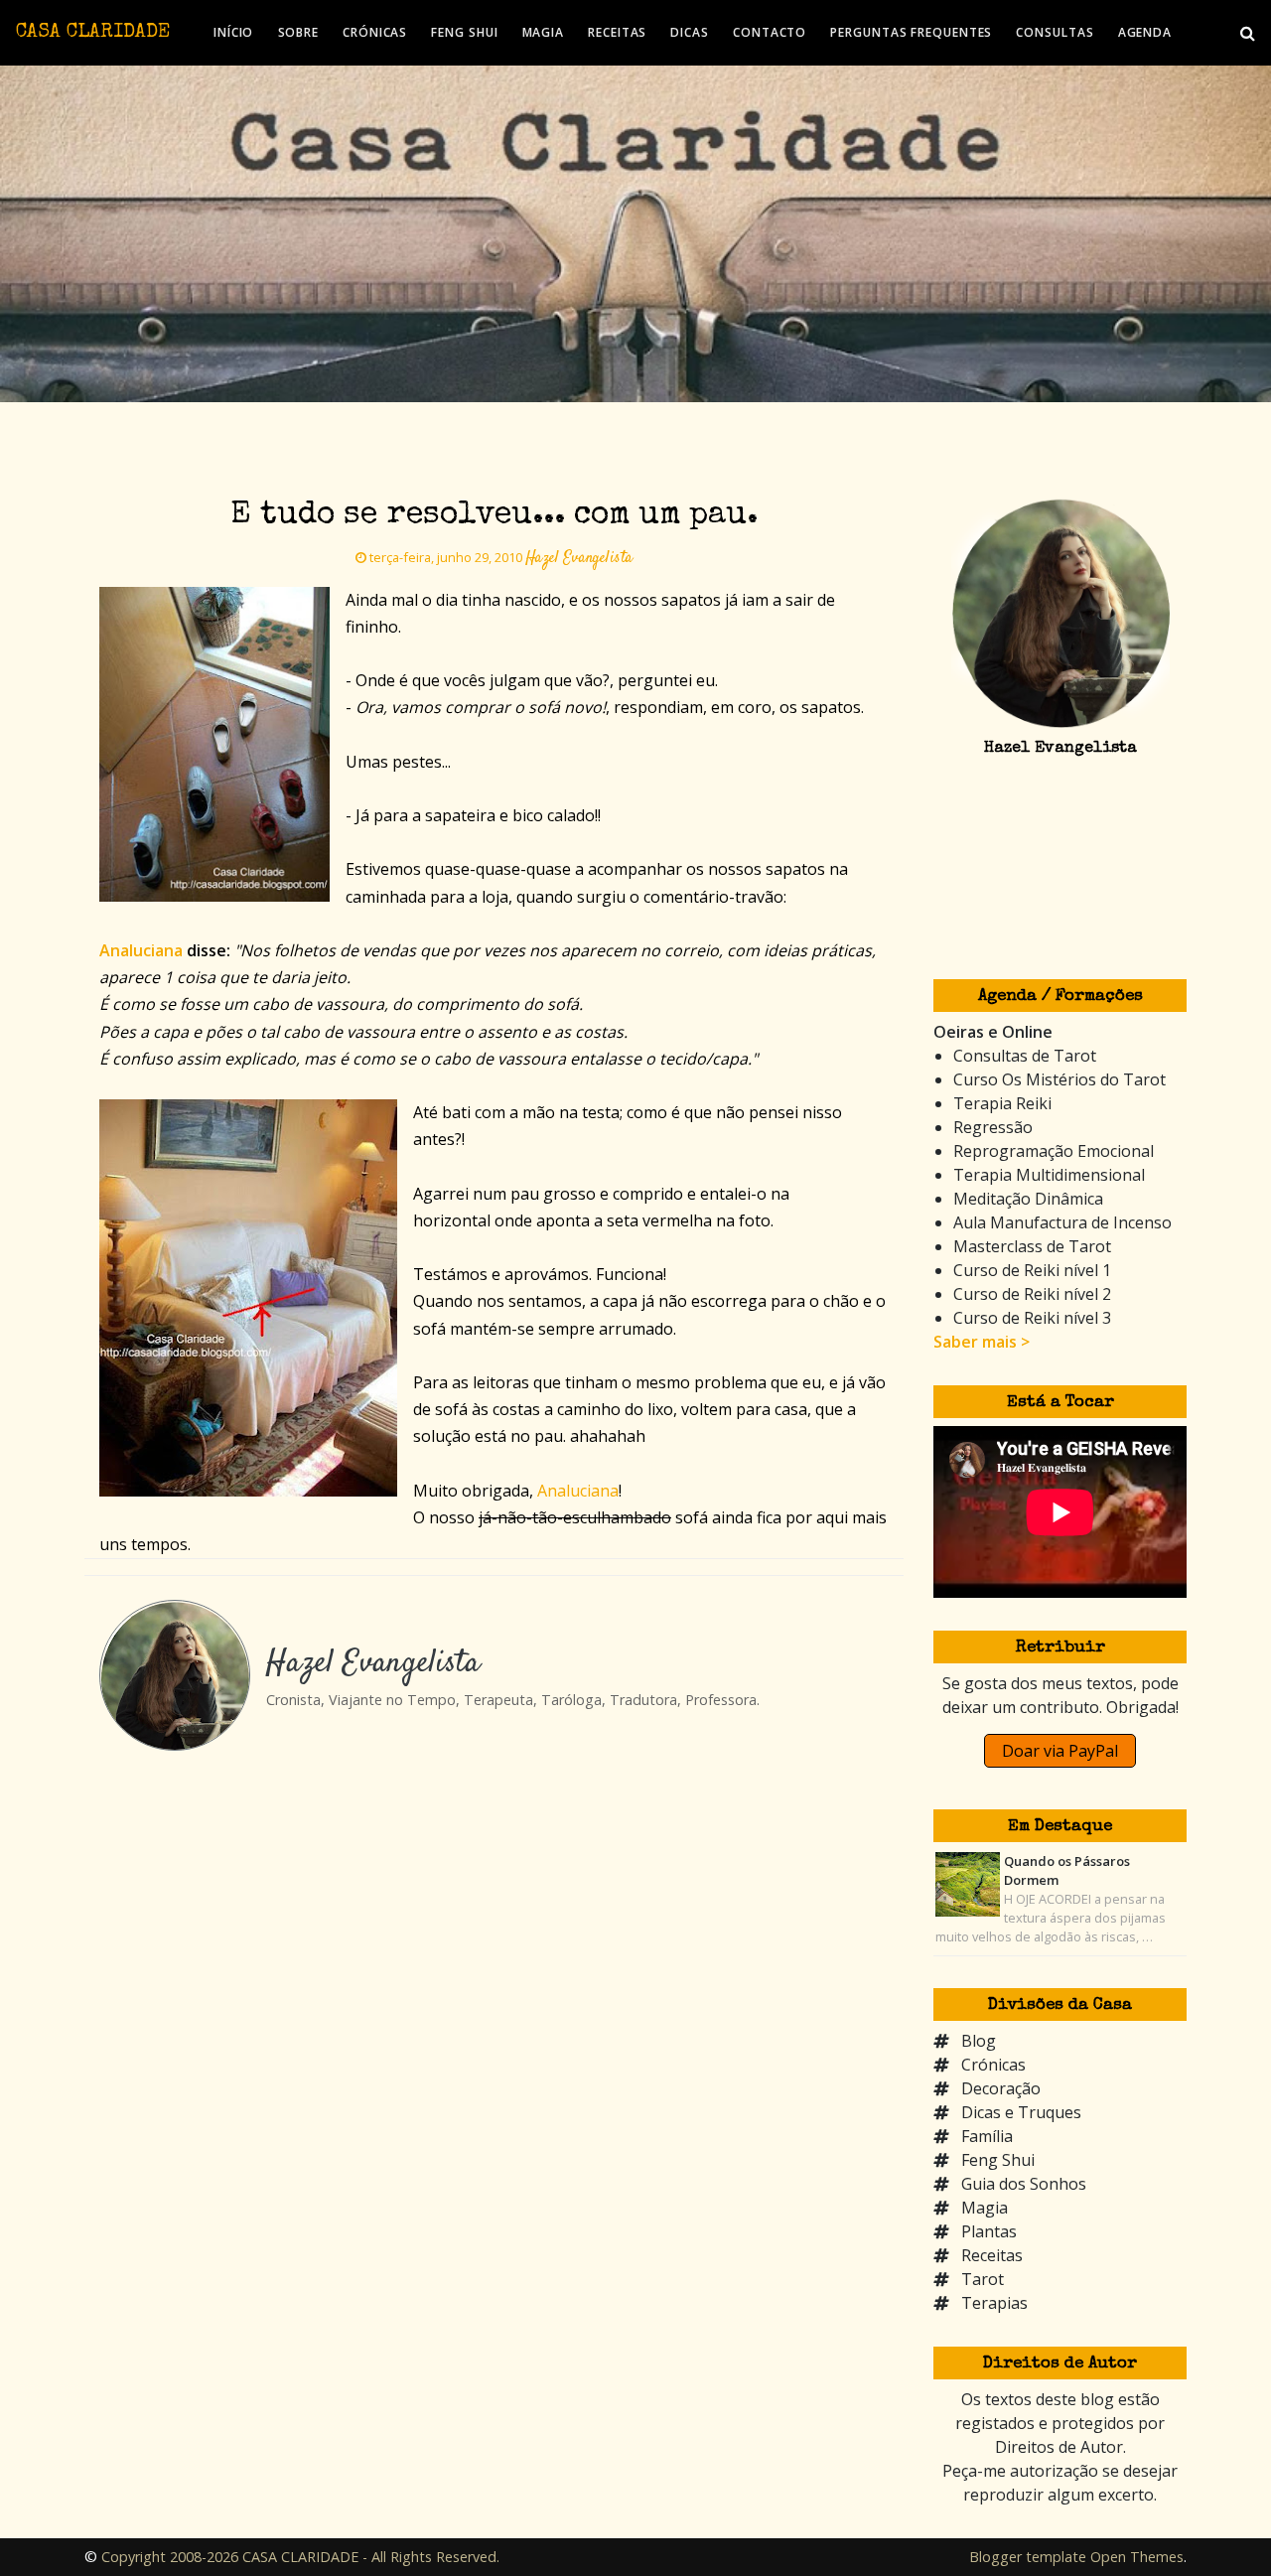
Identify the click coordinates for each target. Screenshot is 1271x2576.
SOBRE (299, 32)
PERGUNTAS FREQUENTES (911, 32)
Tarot (983, 2279)
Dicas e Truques (1021, 2112)
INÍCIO (233, 32)
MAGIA (544, 32)
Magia (985, 2208)
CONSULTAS (1055, 32)
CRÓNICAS (375, 32)
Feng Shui (998, 2160)
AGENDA (1145, 32)
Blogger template (1028, 2557)
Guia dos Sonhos (1024, 2184)
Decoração (1001, 2088)
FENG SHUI (464, 32)
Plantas (989, 2231)
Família (987, 2136)
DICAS (690, 32)
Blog (979, 2041)
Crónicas (993, 2065)
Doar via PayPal (1060, 1751)
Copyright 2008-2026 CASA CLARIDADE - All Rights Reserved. (300, 2557)
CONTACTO (770, 32)
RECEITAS (617, 32)
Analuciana (578, 1491)
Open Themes (1137, 2557)
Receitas (992, 2255)
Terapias (994, 2303)
